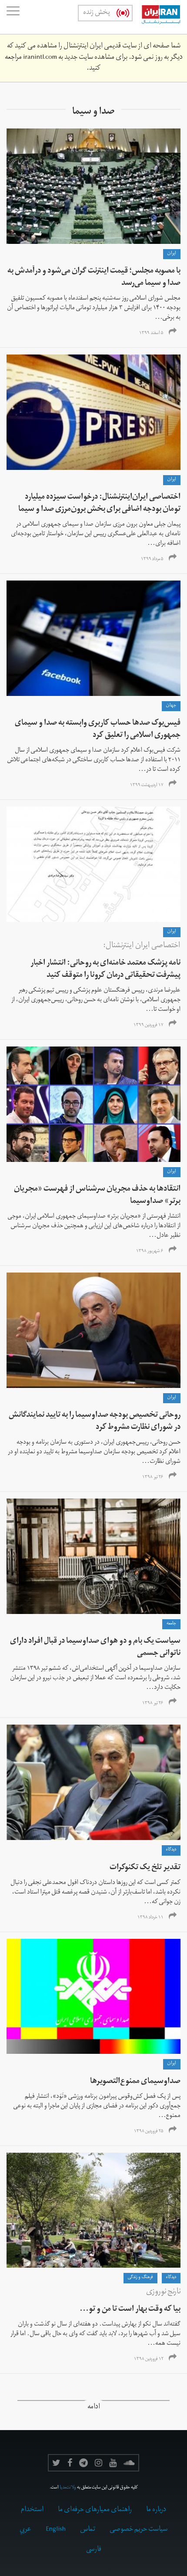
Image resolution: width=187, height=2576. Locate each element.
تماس (88, 2530)
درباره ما (156, 2510)
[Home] (157, 17)
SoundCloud (129, 2463)
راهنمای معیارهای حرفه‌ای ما (95, 2510)
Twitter (56, 2463)
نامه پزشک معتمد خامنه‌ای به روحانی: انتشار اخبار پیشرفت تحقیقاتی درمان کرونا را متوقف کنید (105, 970)
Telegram (83, 2463)
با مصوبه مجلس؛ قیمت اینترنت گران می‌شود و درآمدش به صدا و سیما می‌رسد (94, 278)
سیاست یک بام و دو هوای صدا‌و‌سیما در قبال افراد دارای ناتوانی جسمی (95, 1648)
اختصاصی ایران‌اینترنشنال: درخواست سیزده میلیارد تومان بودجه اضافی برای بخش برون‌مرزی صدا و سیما (99, 504)
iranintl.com (40, 58)
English (56, 2530)
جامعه (171, 1624)
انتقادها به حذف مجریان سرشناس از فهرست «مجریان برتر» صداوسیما (97, 1196)
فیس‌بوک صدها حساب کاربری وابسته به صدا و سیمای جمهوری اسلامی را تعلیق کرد (98, 730)
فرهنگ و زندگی (140, 2278)
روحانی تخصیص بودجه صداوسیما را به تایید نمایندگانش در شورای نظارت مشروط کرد (95, 1422)
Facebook (70, 2463)
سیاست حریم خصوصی (139, 2530)
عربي (25, 2530)
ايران (172, 254)
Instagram (99, 2463)
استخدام (32, 2510)
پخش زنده (97, 13)
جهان (171, 706)
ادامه (94, 2408)
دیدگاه (171, 1850)
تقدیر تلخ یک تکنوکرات (145, 1868)
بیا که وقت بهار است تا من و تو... (130, 2310)
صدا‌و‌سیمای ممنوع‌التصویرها (135, 2082)
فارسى (94, 2550)
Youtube (113, 2463)
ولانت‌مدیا (68, 2488)
